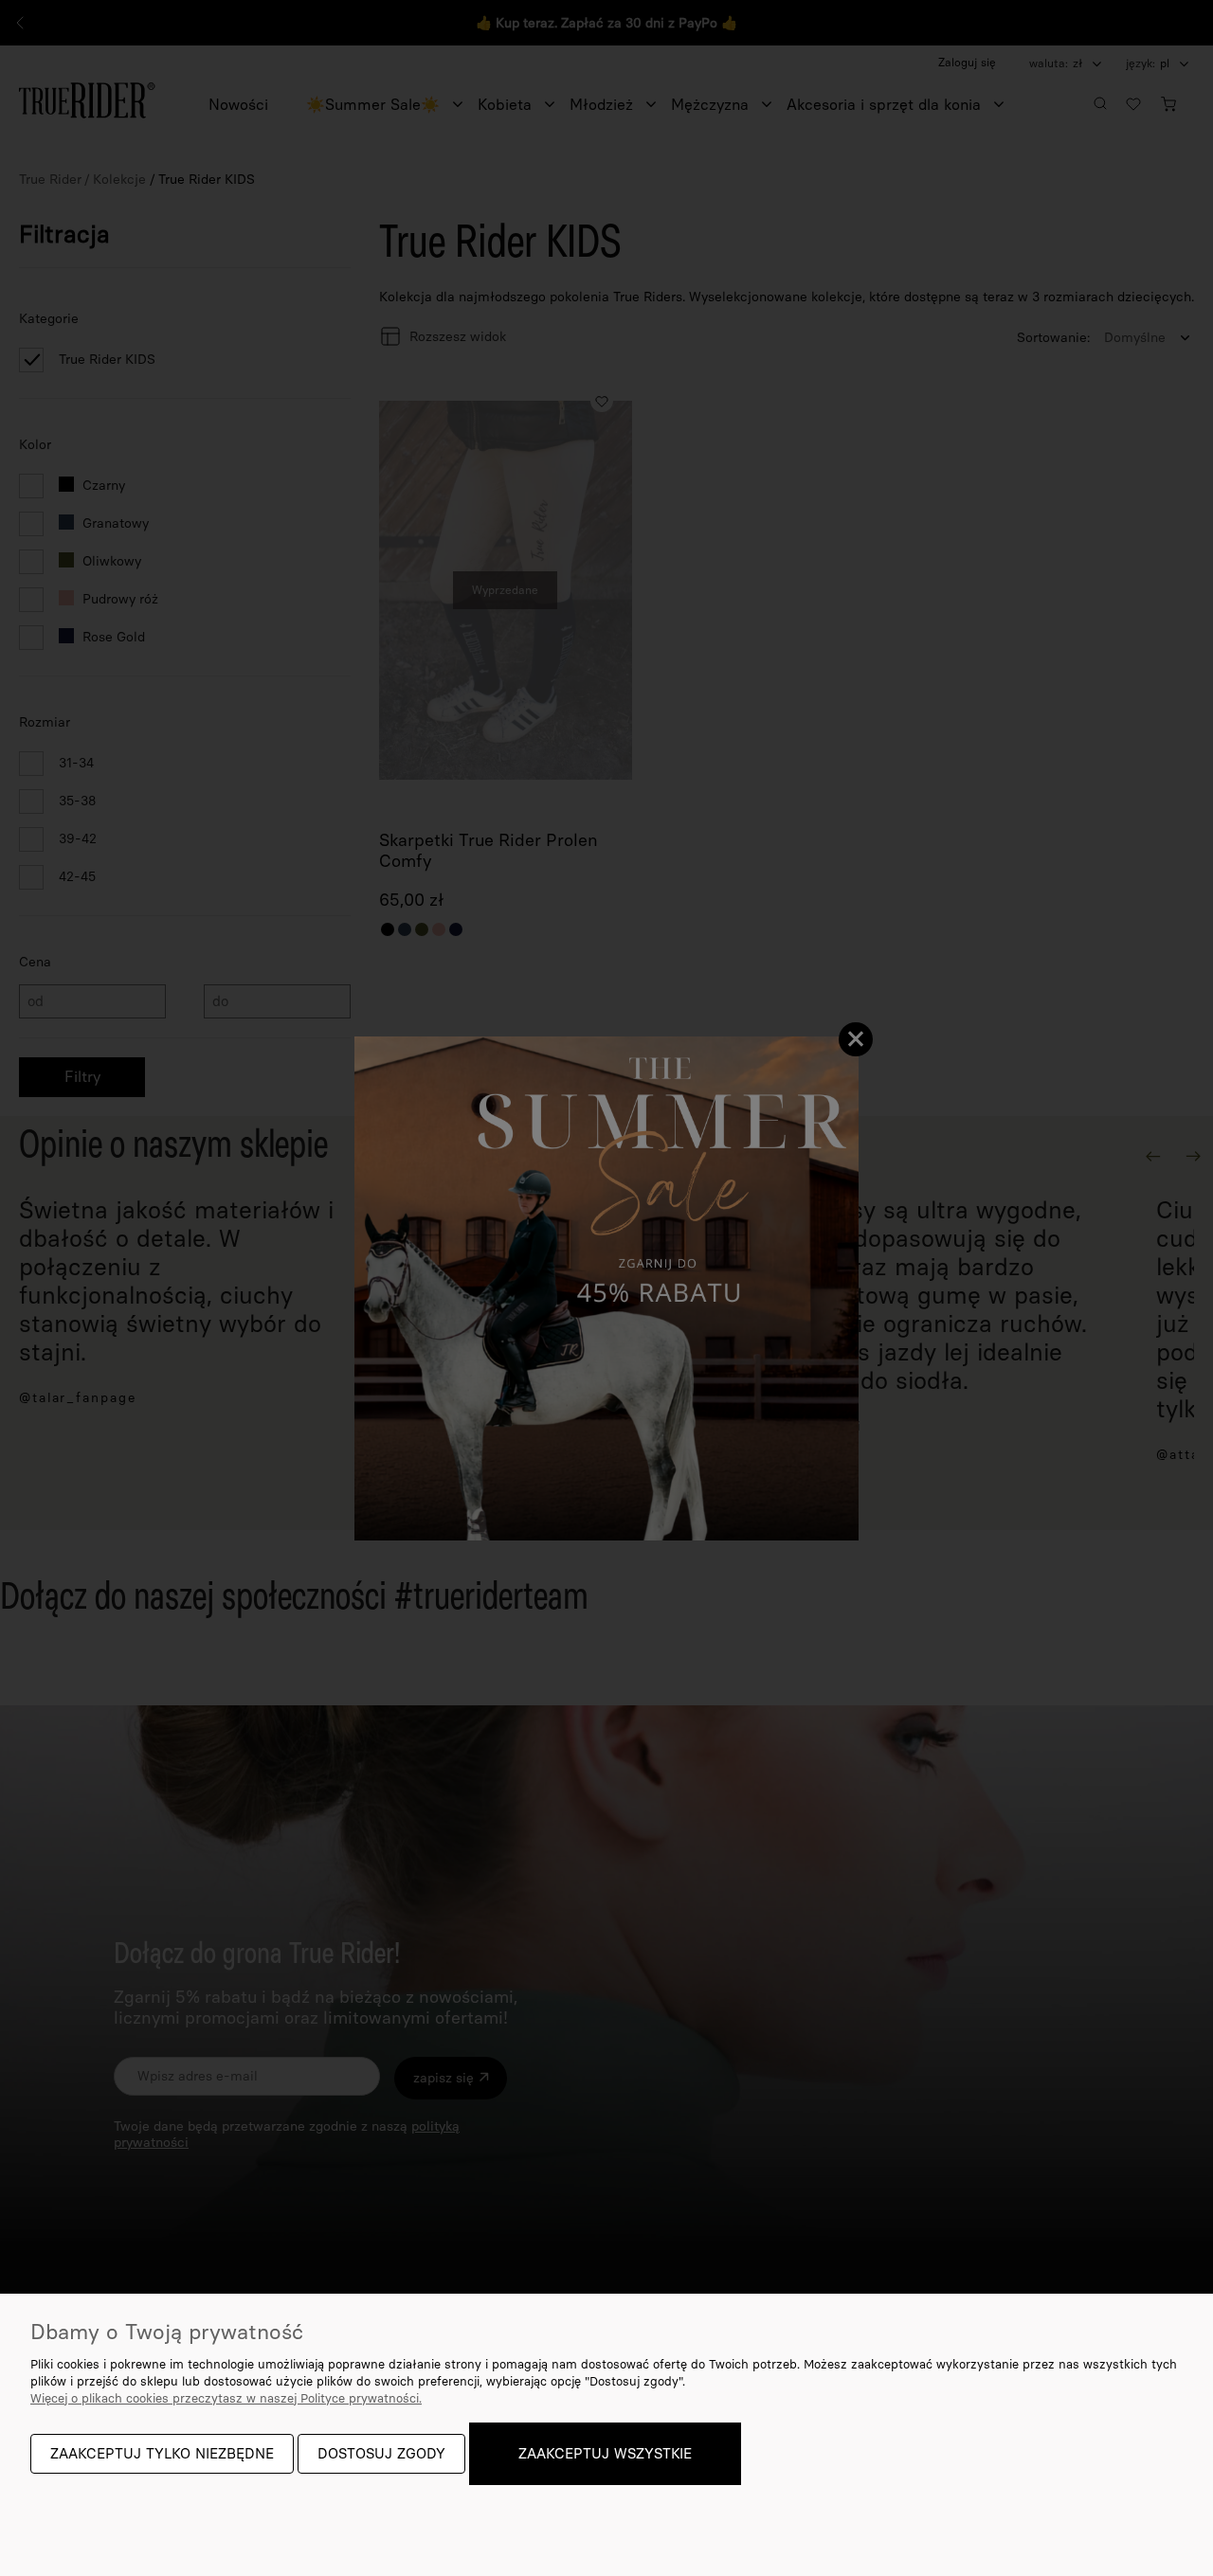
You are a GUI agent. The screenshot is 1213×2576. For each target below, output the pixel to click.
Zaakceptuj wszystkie (605, 2454)
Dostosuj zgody (381, 2454)
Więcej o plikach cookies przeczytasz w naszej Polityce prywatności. (226, 2398)
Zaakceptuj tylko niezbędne (162, 2454)
